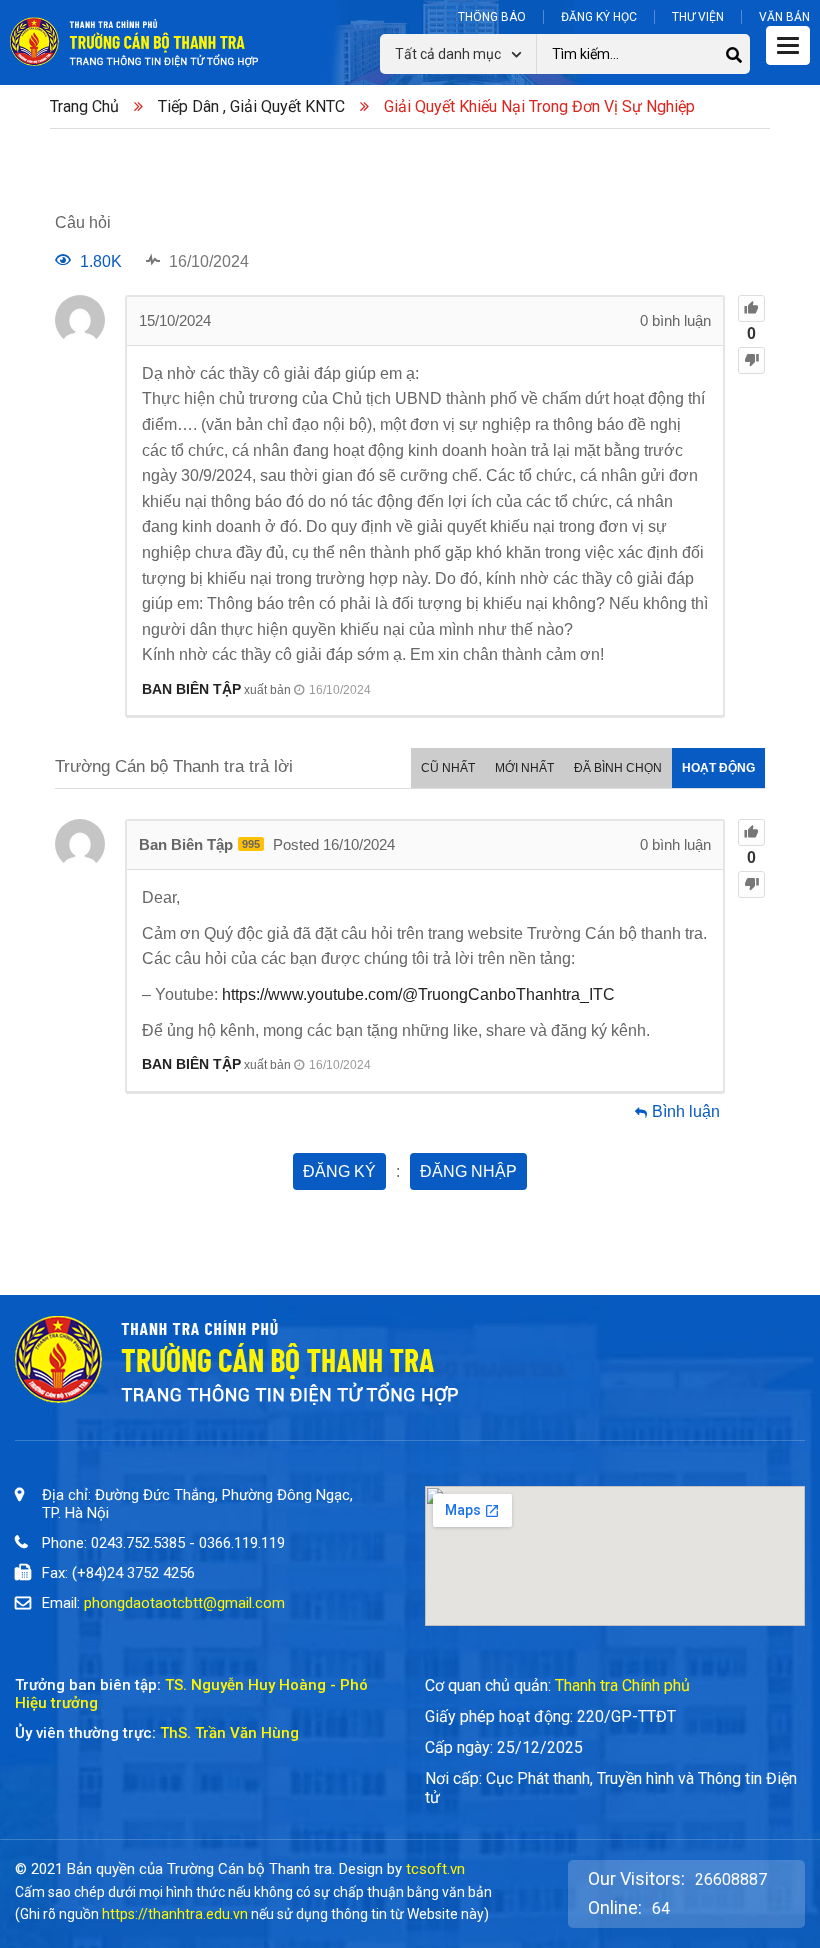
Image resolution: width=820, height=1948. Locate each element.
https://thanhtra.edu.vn (175, 1914)
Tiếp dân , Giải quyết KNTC (251, 106)
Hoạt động (718, 768)
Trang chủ (84, 106)
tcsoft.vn (435, 1869)
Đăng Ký (339, 1171)
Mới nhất (524, 768)
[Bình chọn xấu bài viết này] (751, 360)
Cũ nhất (448, 768)
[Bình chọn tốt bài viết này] (751, 308)
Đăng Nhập (468, 1171)
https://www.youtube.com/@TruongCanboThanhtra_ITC (418, 994)
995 (251, 844)
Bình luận (686, 1111)
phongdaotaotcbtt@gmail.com (184, 1603)
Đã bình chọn (618, 768)
